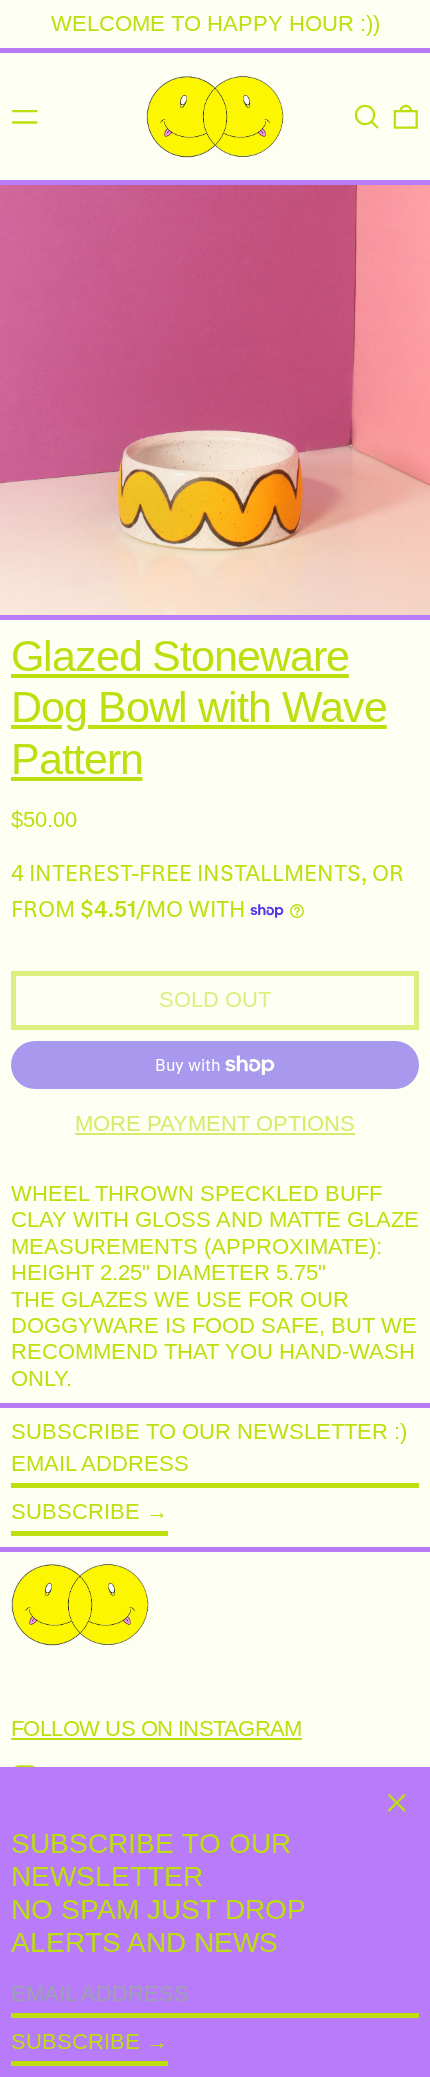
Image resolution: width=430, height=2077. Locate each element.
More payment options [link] (215, 1123)
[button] (367, 117)
